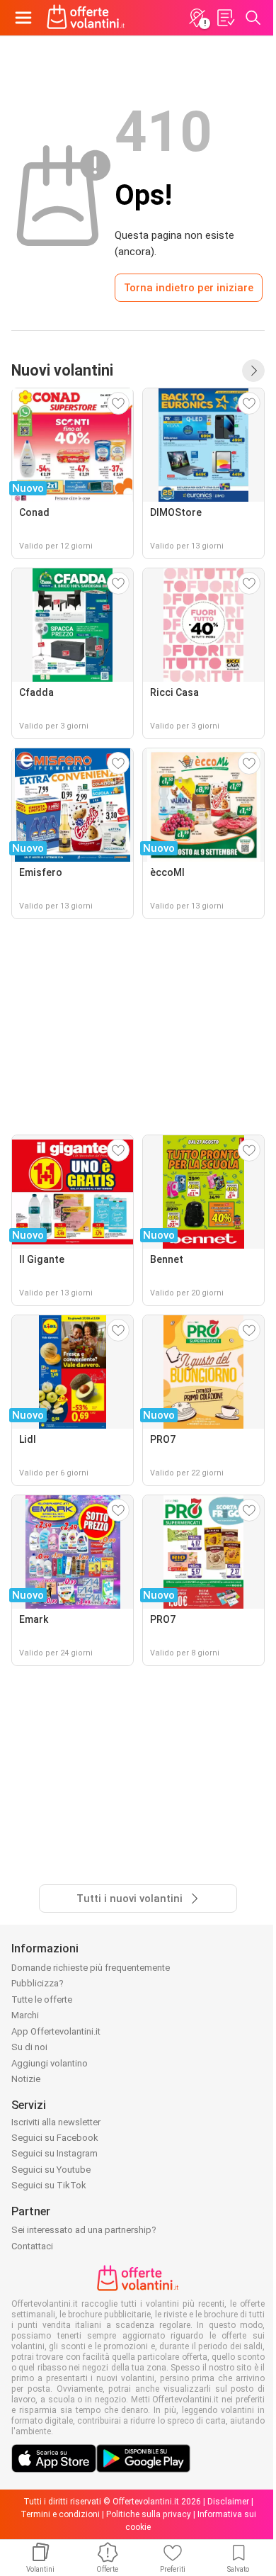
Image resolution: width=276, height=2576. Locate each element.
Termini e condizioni (60, 2514)
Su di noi (29, 2047)
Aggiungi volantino (50, 2063)
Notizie (26, 2079)
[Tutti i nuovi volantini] (253, 371)
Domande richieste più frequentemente (91, 1968)
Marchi (25, 2015)
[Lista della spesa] (225, 18)
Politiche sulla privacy (149, 2514)
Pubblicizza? (38, 1983)
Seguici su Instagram (54, 2153)
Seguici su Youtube (51, 2170)
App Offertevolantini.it (56, 2031)
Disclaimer (228, 2502)
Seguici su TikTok (49, 2185)
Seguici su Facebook (55, 2138)
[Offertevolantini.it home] (86, 18)
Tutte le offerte (42, 2000)
